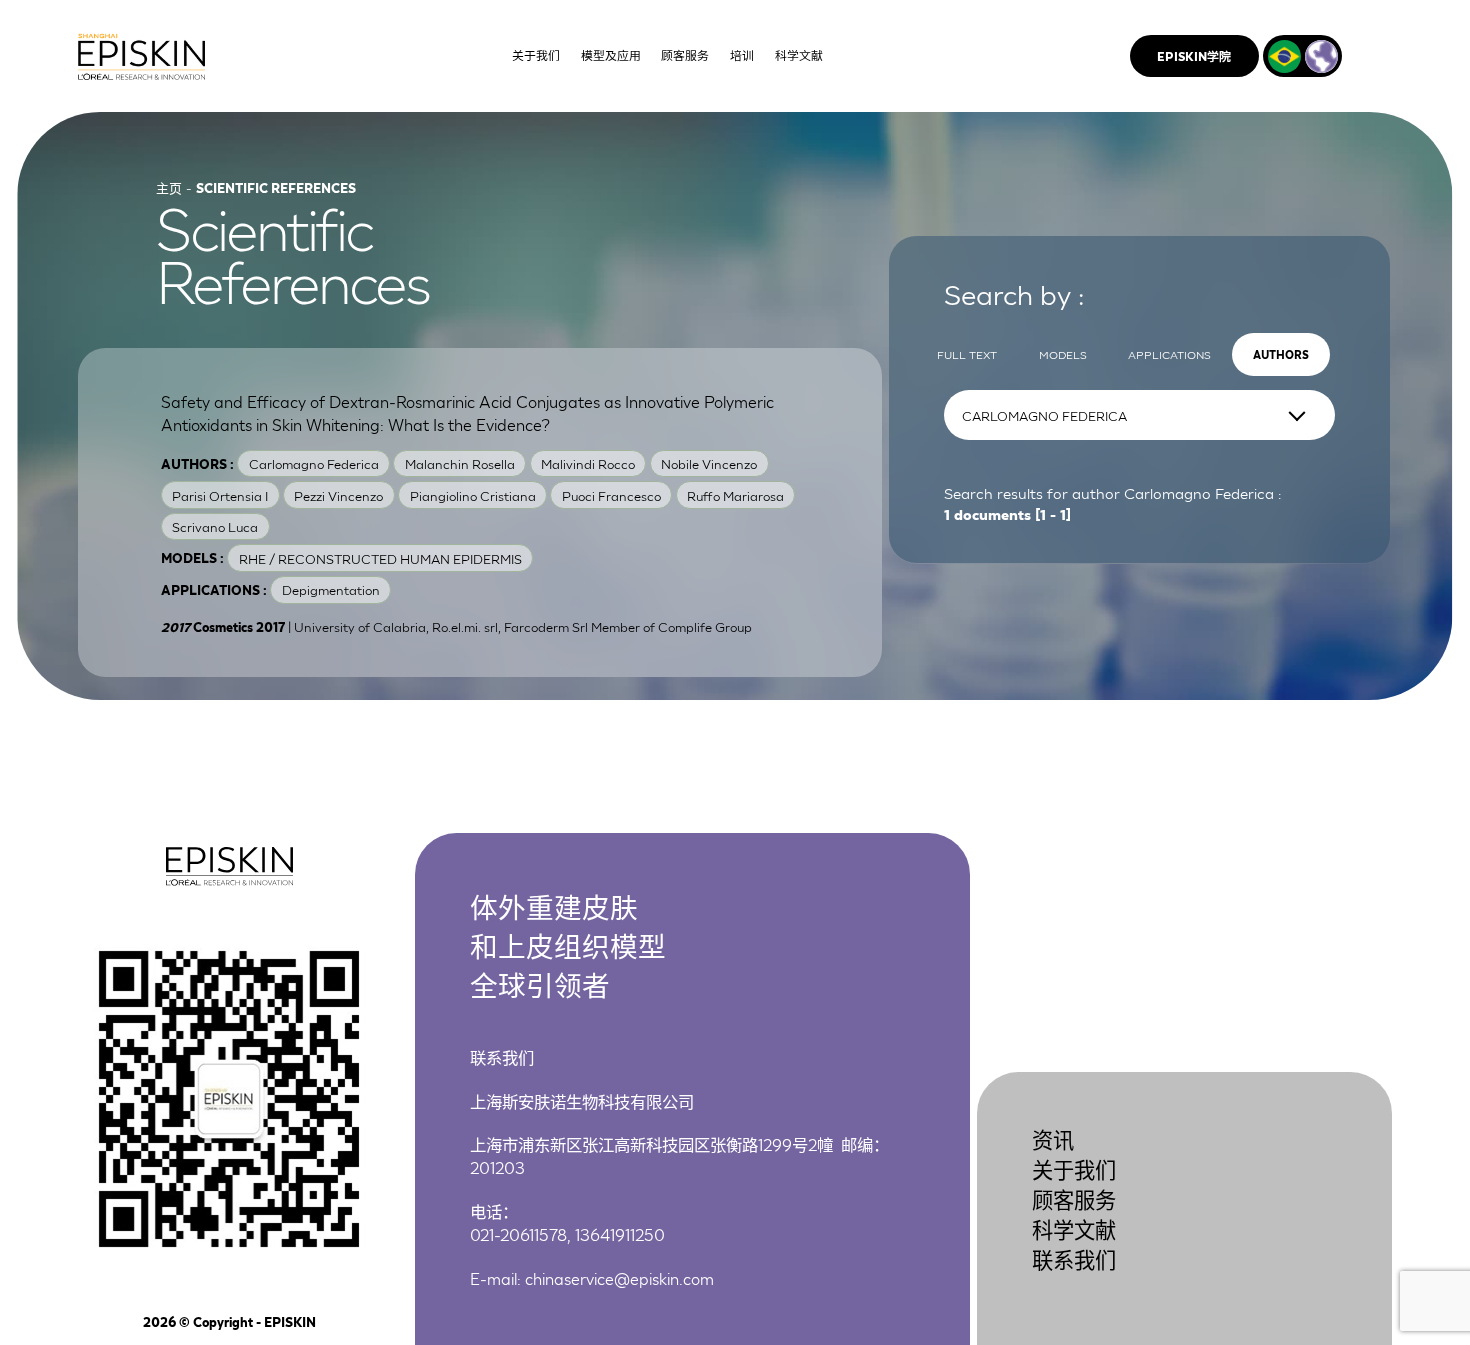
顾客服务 (1074, 1198)
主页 (169, 187)
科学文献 (1074, 1228)
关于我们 (1074, 1168)
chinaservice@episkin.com (619, 1277)
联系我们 (1074, 1258)
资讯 (1053, 1138)
